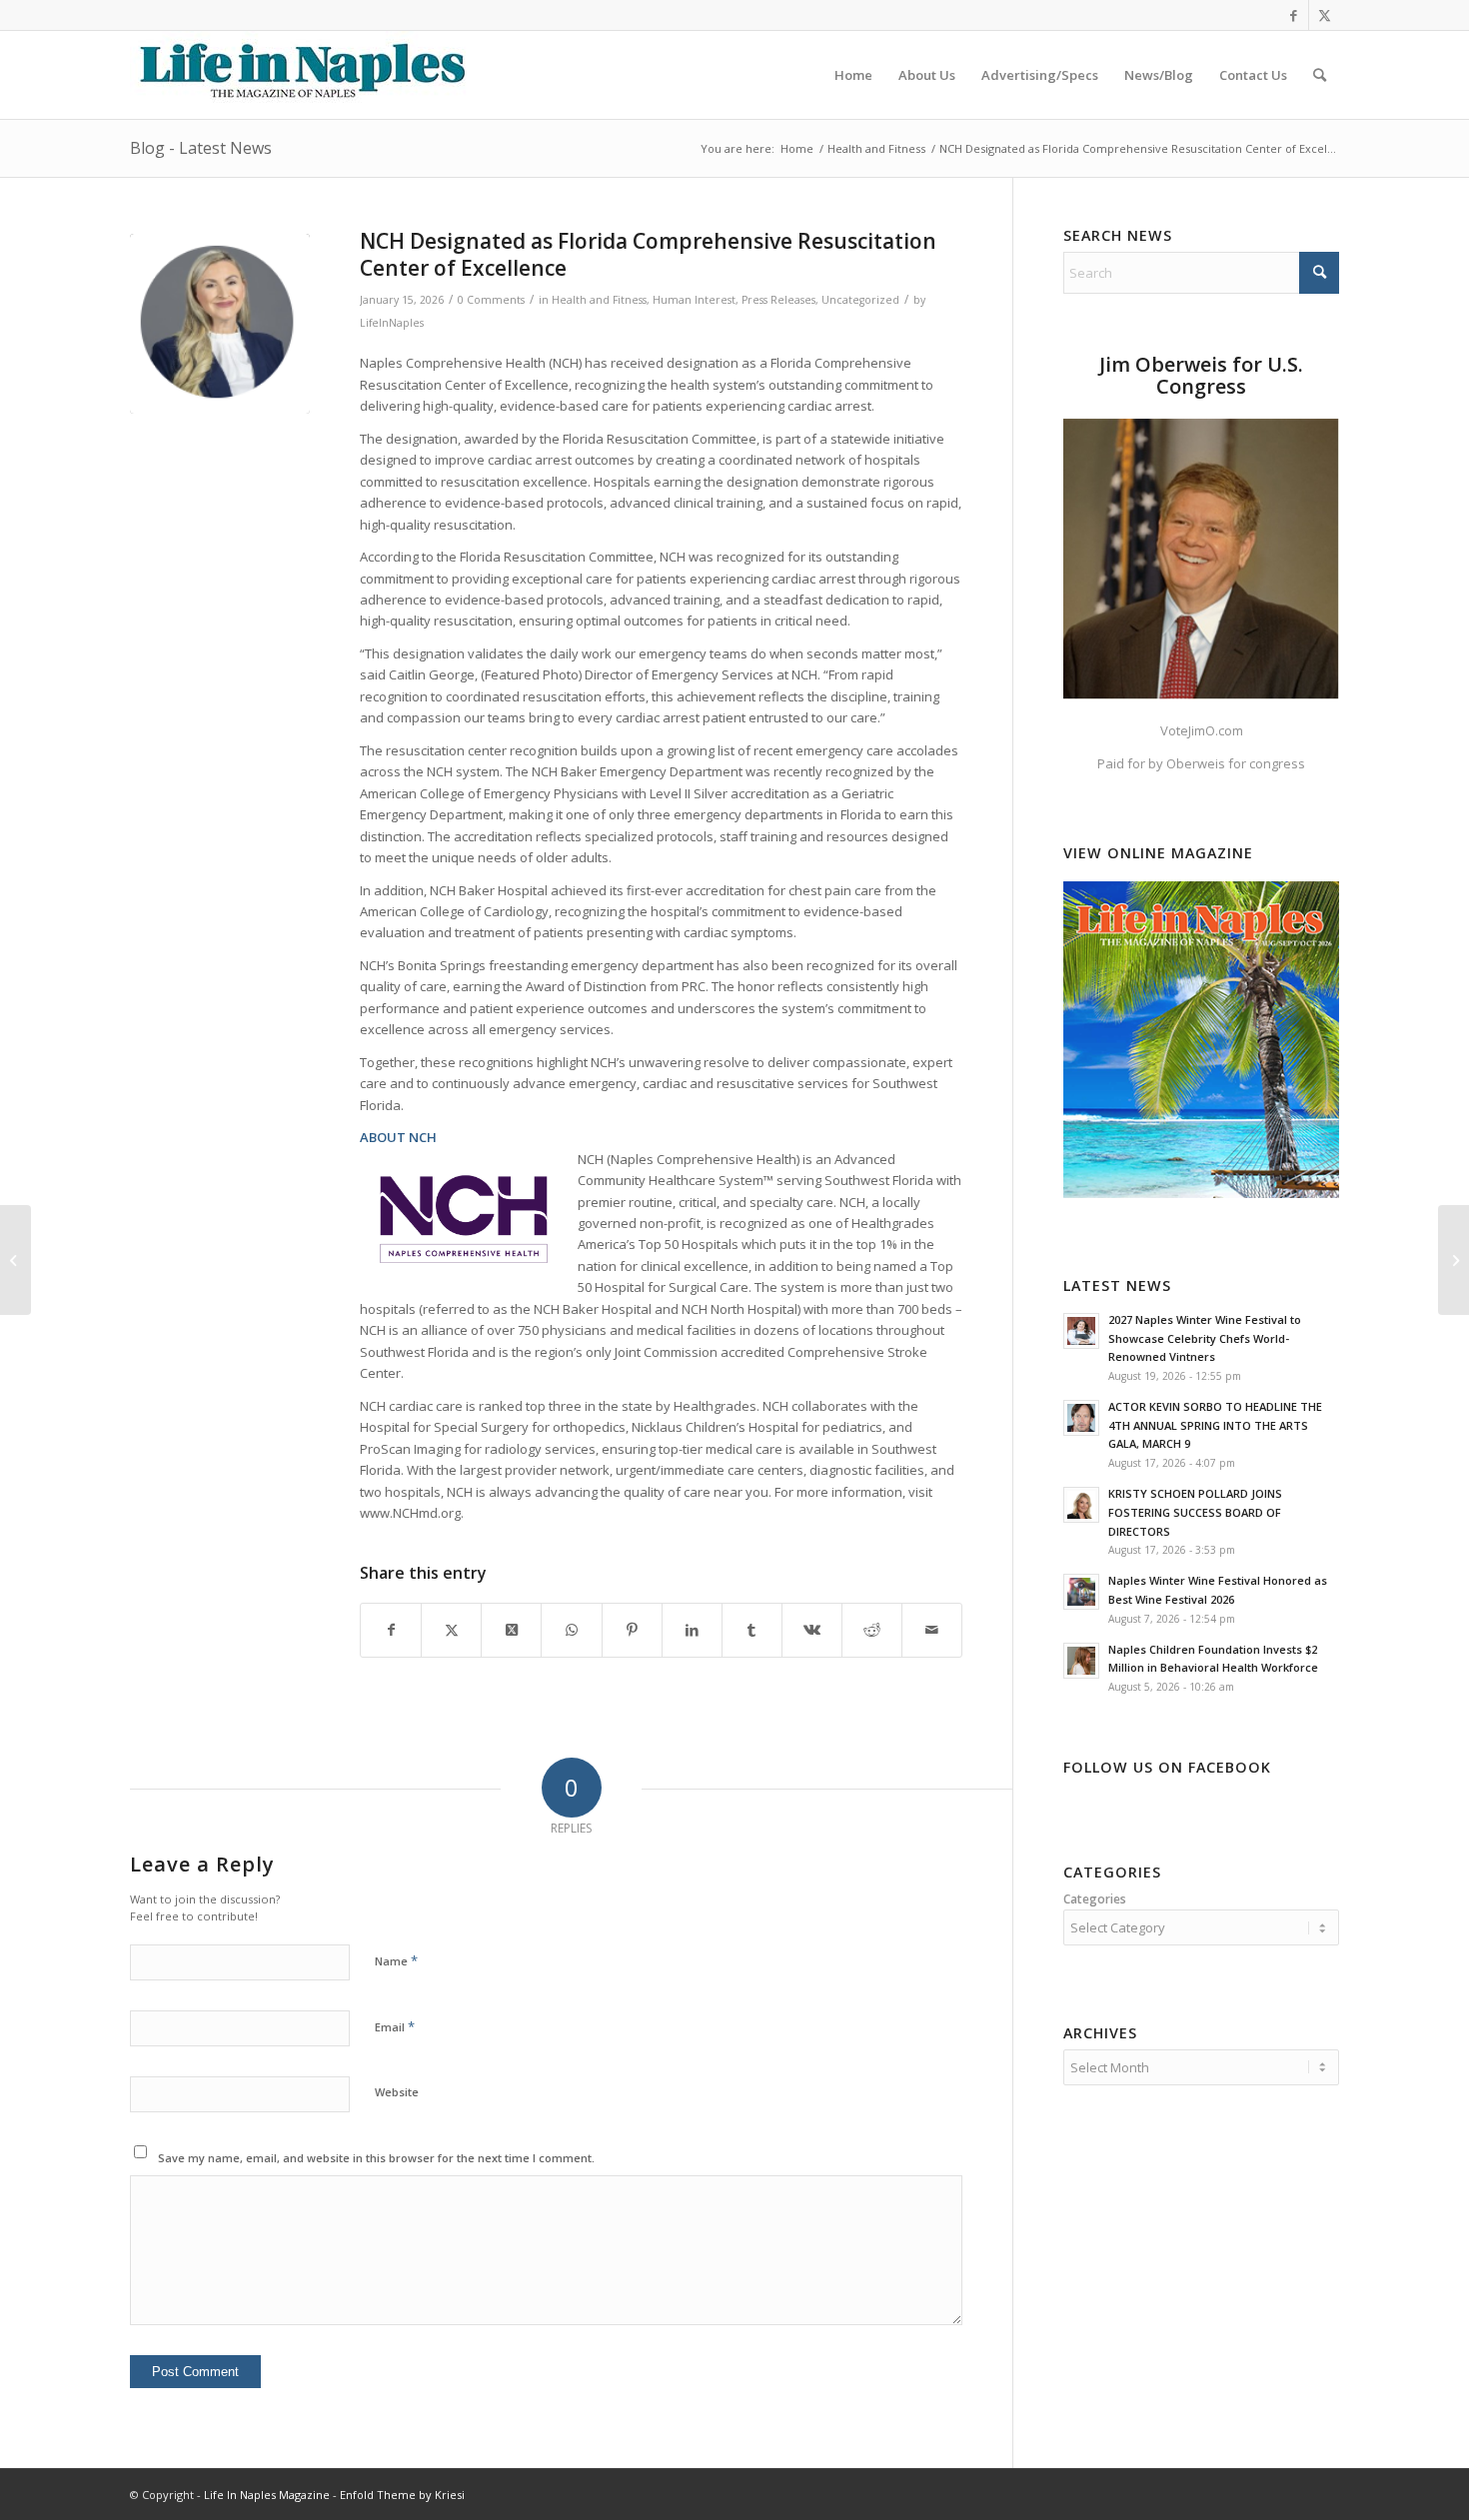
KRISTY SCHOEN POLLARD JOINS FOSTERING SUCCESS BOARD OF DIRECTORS (1195, 1512)
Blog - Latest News (201, 148)
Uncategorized (860, 300)
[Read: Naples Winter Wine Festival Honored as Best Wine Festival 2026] (1081, 1592)
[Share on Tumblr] (752, 1630)
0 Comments (491, 300)
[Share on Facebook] (391, 1630)
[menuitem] (853, 75)
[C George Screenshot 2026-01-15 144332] (220, 324)
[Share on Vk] (812, 1630)
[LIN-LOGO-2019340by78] (300, 75)
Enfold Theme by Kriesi (402, 2495)
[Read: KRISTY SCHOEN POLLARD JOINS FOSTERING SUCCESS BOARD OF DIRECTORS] (1081, 1505)
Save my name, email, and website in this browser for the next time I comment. (376, 2158)
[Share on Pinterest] (632, 1630)
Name (396, 1960)
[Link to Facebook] (1294, 15)
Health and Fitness (599, 300)
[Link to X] (1324, 15)
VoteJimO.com (1202, 730)
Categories (1095, 1899)
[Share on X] (451, 1630)
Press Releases (778, 300)
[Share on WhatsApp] (571, 1630)
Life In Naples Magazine (267, 2495)
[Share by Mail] (932, 1630)
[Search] (1320, 75)
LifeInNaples (392, 323)
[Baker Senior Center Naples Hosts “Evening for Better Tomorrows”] (1454, 1260)
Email (395, 2026)
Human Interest (694, 300)
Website (397, 2092)
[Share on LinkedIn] (692, 1630)
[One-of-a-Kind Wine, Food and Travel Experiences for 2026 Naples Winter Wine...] (15, 1260)
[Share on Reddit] (872, 1630)
